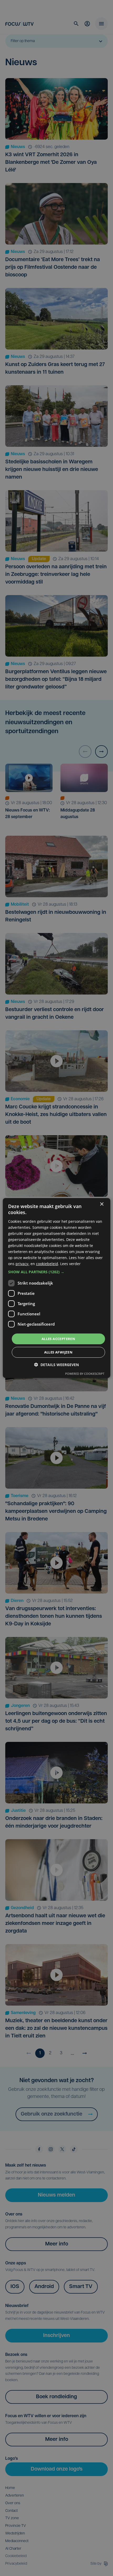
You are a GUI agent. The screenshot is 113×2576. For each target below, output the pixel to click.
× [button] (102, 1204)
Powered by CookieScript (85, 1374)
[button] (57, 1272)
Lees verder (70, 1264)
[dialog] (57, 1288)
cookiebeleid (47, 1264)
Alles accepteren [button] (58, 1338)
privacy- (22, 1264)
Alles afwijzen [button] (58, 1352)
